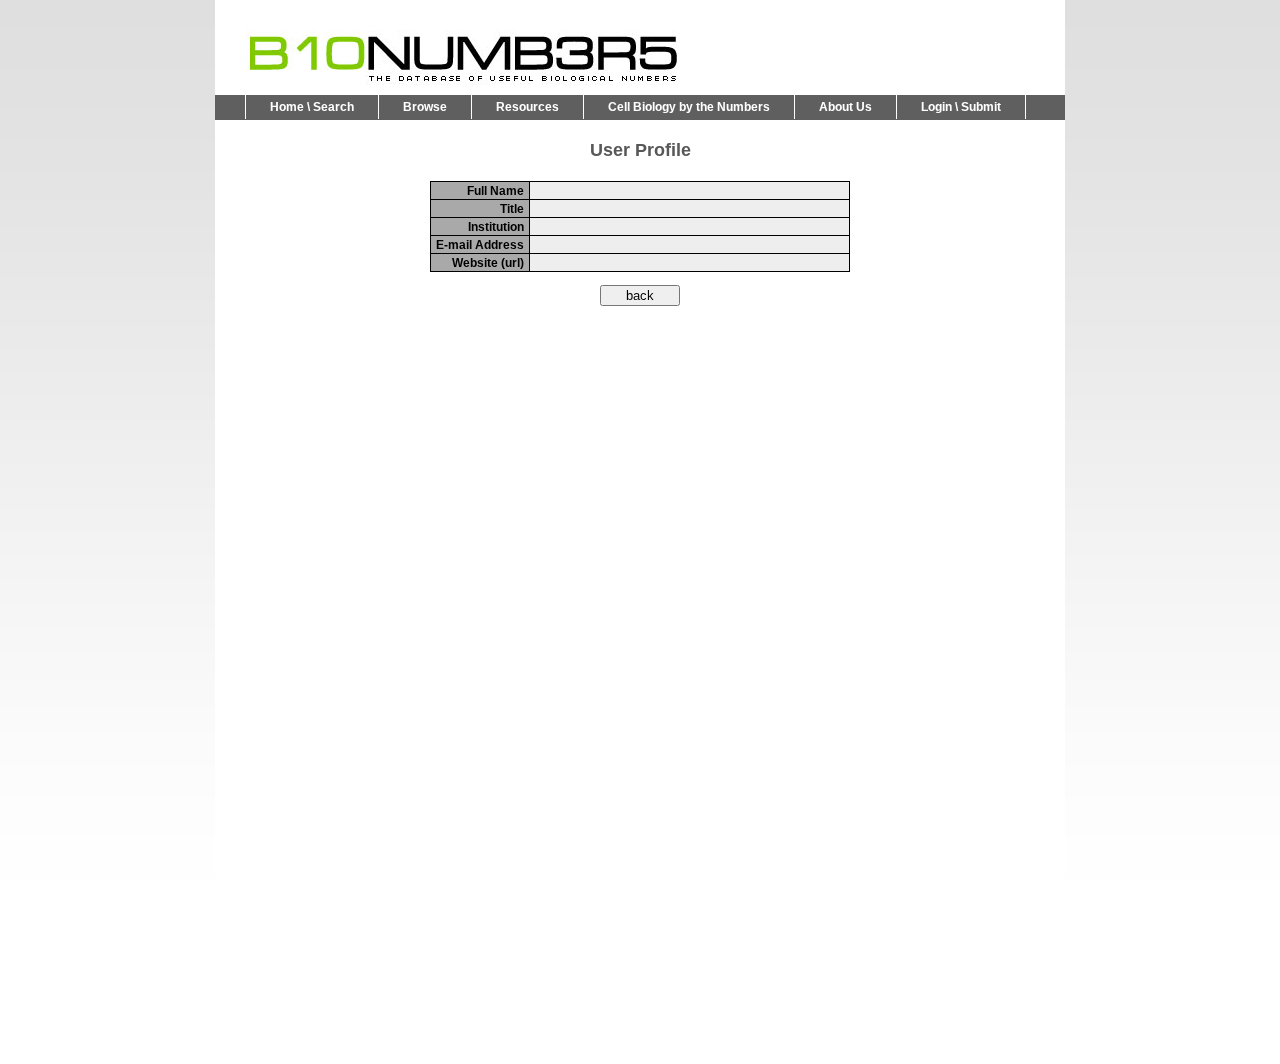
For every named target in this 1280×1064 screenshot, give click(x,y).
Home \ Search (312, 107)
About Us (845, 107)
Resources (527, 107)
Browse (425, 107)
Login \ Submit (961, 107)
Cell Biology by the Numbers (689, 107)
